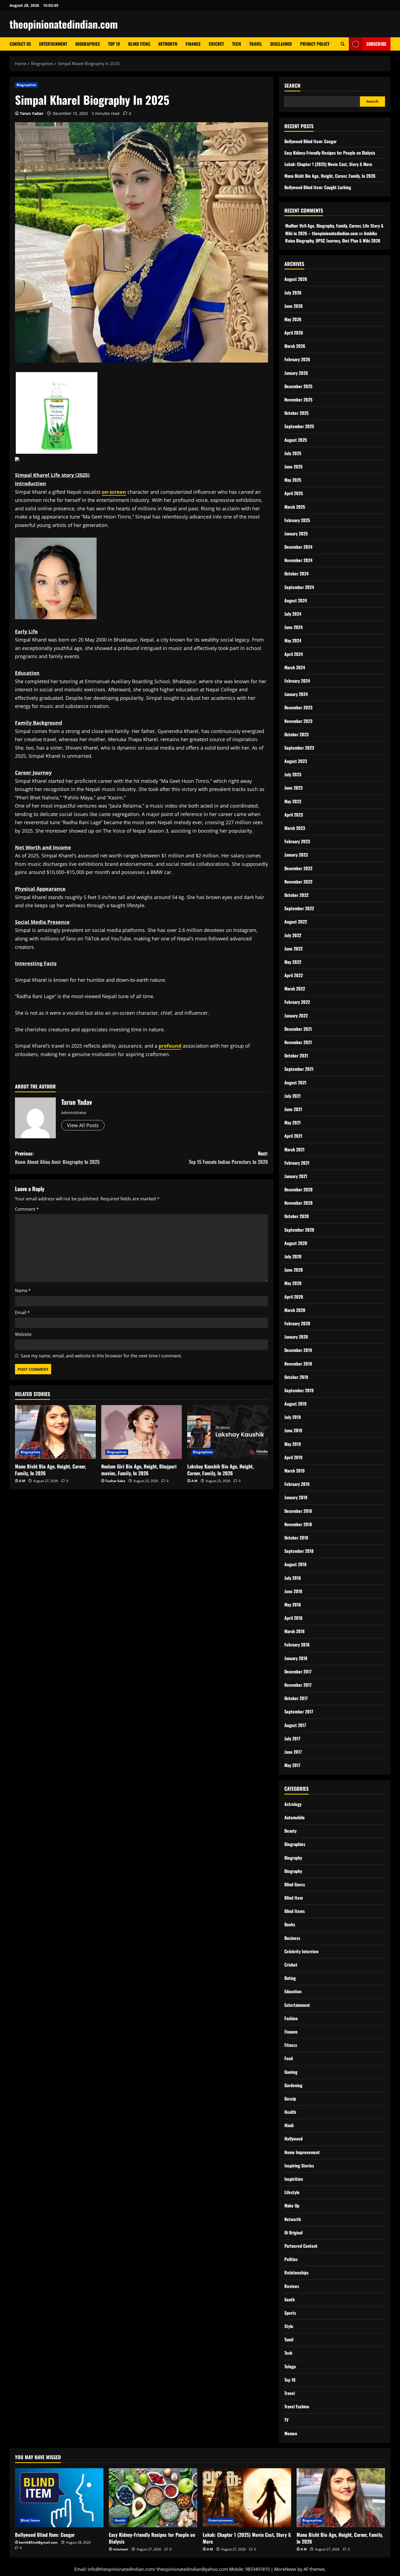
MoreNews (285, 2569)
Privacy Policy (315, 44)
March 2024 (295, 667)
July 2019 (293, 1417)
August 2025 (296, 440)
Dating (290, 1978)
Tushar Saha (115, 1481)
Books (290, 1924)
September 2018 (299, 1551)
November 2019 (298, 1364)
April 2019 (293, 1457)
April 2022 (294, 975)
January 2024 (296, 694)
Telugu (290, 2366)
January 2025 (296, 533)
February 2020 (297, 1323)
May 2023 (293, 801)
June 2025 (293, 467)
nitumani (121, 2549)
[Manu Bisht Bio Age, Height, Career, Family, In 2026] (55, 1432)
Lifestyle (292, 2192)
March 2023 (295, 828)
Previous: (57, 1157)
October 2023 (296, 734)
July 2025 (293, 453)
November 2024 (298, 560)
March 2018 (294, 1631)
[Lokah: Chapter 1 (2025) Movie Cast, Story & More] (247, 2498)
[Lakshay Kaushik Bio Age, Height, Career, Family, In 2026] (228, 1432)
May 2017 (292, 1765)
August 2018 (295, 1564)
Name (23, 1290)
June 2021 (293, 1109)
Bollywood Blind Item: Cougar (310, 141)
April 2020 (294, 1297)
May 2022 (293, 962)
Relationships (296, 2273)
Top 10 (114, 44)
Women (291, 2433)
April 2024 (294, 654)
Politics (291, 2259)
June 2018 (293, 1591)
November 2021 (298, 1042)
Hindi (289, 2125)
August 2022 (296, 922)
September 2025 (299, 426)
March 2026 (295, 346)
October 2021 (296, 1056)
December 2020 (299, 1189)
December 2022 (298, 868)
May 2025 (293, 480)
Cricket (216, 44)
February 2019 (297, 1484)
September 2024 (299, 587)
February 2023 (297, 841)
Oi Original (293, 2232)
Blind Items (139, 44)
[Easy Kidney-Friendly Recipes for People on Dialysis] (153, 2498)
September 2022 (299, 908)
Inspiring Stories (299, 2166)
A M (22, 1481)
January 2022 (296, 1016)
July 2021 (293, 1096)
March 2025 (295, 507)
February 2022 (297, 1002)
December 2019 (298, 1350)
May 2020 (293, 1283)
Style (289, 2326)
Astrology (293, 1804)
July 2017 (292, 1738)
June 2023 (293, 788)
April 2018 (293, 1618)
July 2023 (293, 774)
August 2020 (296, 1243)
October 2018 (296, 1538)
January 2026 (296, 373)
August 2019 (296, 1404)
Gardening (293, 2085)
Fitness (291, 2045)
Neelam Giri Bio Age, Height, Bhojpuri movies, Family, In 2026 (139, 1470)
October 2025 (296, 413)
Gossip (290, 2099)
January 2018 (296, 1658)
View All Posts (83, 1125)
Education (293, 1991)
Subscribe (376, 44)
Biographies (88, 44)
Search (292, 86)
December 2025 (298, 386)
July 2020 (293, 1256)
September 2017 (299, 1712)
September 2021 (299, 1069)
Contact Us (20, 44)
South (290, 2299)
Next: (228, 1157)
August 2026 (296, 279)
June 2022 (293, 949)
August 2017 (295, 1725)
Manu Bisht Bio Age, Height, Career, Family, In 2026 (50, 1470)
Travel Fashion (297, 2406)
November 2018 (298, 1524)
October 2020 (297, 1216)
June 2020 (294, 1270)
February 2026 (297, 359)
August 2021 (295, 1082)
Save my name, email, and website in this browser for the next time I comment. (101, 1356)
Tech (237, 44)
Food (289, 2058)
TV (286, 2420)
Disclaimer (281, 44)
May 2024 (293, 640)
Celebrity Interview (301, 1951)
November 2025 (298, 400)
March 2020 (295, 1310)
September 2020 (299, 1230)
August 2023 (296, 761)
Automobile (295, 1817)
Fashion (291, 2018)
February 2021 (297, 1163)
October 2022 (296, 895)
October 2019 (296, 1377)
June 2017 (293, 1752)
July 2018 (293, 1578)
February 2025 (297, 520)
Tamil (289, 2339)
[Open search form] (343, 44)
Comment (27, 1209)
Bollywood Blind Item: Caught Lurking (318, 187)
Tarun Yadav (32, 113)
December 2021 (298, 1029)
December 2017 (298, 1672)
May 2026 (293, 319)
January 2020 (296, 1337)
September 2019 (299, 1390)
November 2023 (298, 721)
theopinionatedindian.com (64, 24)
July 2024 (293, 614)
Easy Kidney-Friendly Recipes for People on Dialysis (330, 153)
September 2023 (299, 748)
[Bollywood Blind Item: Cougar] (59, 2498)
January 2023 (296, 855)
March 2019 (295, 1471)
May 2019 (293, 1444)
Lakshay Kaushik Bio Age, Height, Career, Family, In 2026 (220, 1470)
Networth (168, 44)
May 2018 (293, 1605)
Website (23, 1334)
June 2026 (294, 306)
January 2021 (296, 1176)
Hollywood (293, 2139)
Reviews (292, 2286)
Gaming (291, 2072)
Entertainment (53, 44)
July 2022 (293, 935)
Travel (256, 44)
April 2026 (294, 333)
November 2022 (298, 882)
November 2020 (299, 1203)
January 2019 (296, 1497)
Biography (293, 1858)
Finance (193, 44)
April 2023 (294, 815)
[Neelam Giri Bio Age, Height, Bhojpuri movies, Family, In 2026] (142, 1432)
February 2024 (297, 681)
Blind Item (294, 1898)
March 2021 (294, 1149)
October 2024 (296, 574)
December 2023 (298, 707)
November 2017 (298, 1685)
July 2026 (293, 293)
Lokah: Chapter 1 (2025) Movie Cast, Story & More (328, 164)
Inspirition (294, 2179)
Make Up (292, 2206)
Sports (290, 2313)
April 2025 (294, 493)
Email (22, 1312)
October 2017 (296, 1698)
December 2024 (298, 547)
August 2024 (296, 600)
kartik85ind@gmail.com (38, 2542)
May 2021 (293, 1123)
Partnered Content (301, 2246)
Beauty (290, 1831)
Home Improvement (302, 2152)
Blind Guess (295, 1884)
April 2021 (293, 1136)
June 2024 (293, 627)
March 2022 (295, 989)
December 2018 (298, 1511)
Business (292, 1938)
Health (290, 2112)
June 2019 (293, 1430)
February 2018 (297, 1645)
